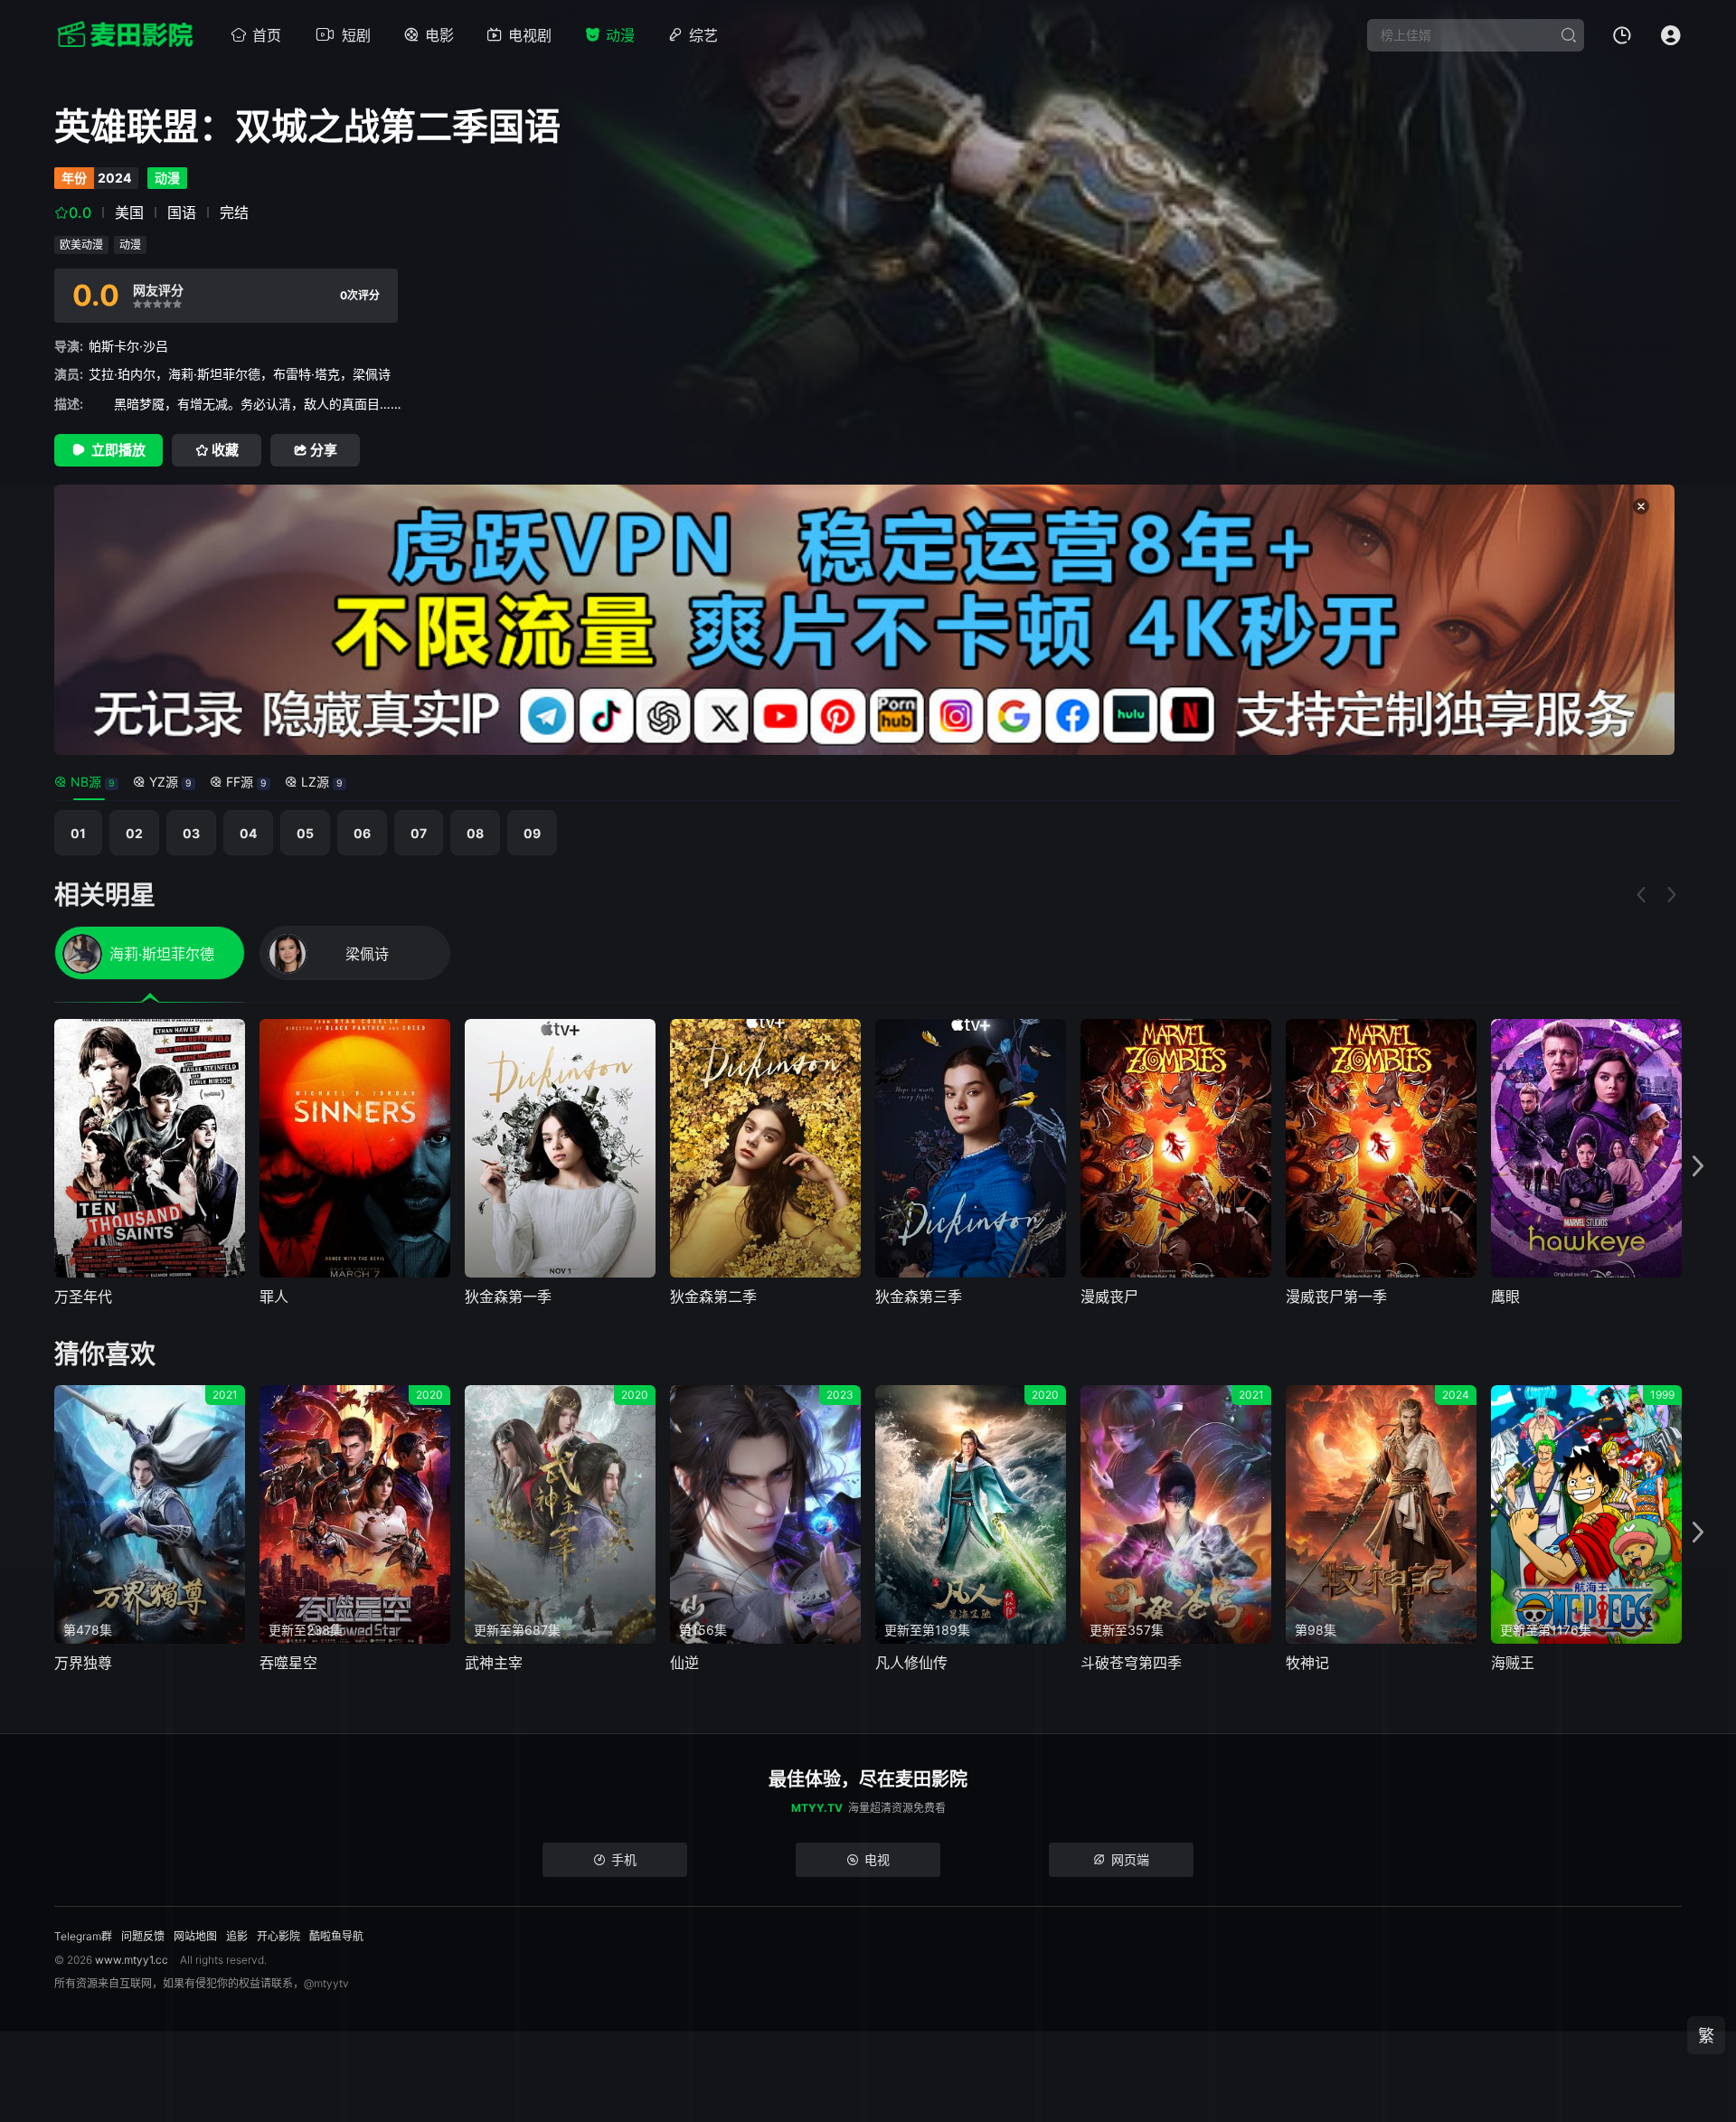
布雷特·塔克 (307, 374)
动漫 (620, 35)
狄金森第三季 (919, 1297)
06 (362, 833)
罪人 (274, 1297)
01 (78, 833)
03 (191, 833)
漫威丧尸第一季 (1336, 1297)
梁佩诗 (372, 374)
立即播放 (118, 450)
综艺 (703, 35)
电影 (439, 35)
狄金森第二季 (713, 1297)
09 (532, 833)
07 (419, 833)
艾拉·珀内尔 (122, 374)
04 (248, 833)
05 (305, 833)
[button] (1698, 1167)
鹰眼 (1505, 1297)
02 (134, 833)
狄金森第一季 (508, 1297)
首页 (267, 35)
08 (475, 833)
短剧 (356, 35)
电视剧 (530, 35)
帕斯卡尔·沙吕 (128, 346)
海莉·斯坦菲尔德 (214, 374)
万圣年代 (83, 1297)
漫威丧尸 (1109, 1297)
